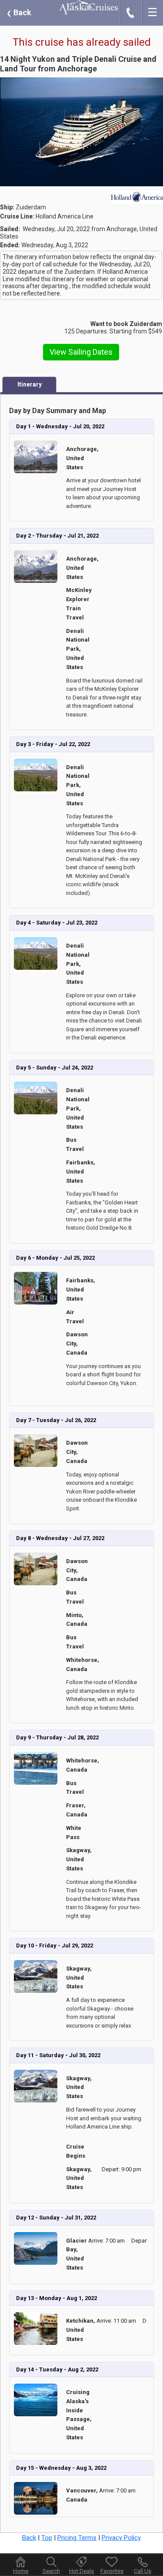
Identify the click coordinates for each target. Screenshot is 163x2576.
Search (51, 2571)
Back (19, 12)
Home (21, 2571)
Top (47, 2538)
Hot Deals (81, 2571)
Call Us (143, 2571)
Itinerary (30, 384)
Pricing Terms (77, 2538)
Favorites (112, 2571)
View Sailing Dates (81, 352)
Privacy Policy (121, 2538)
